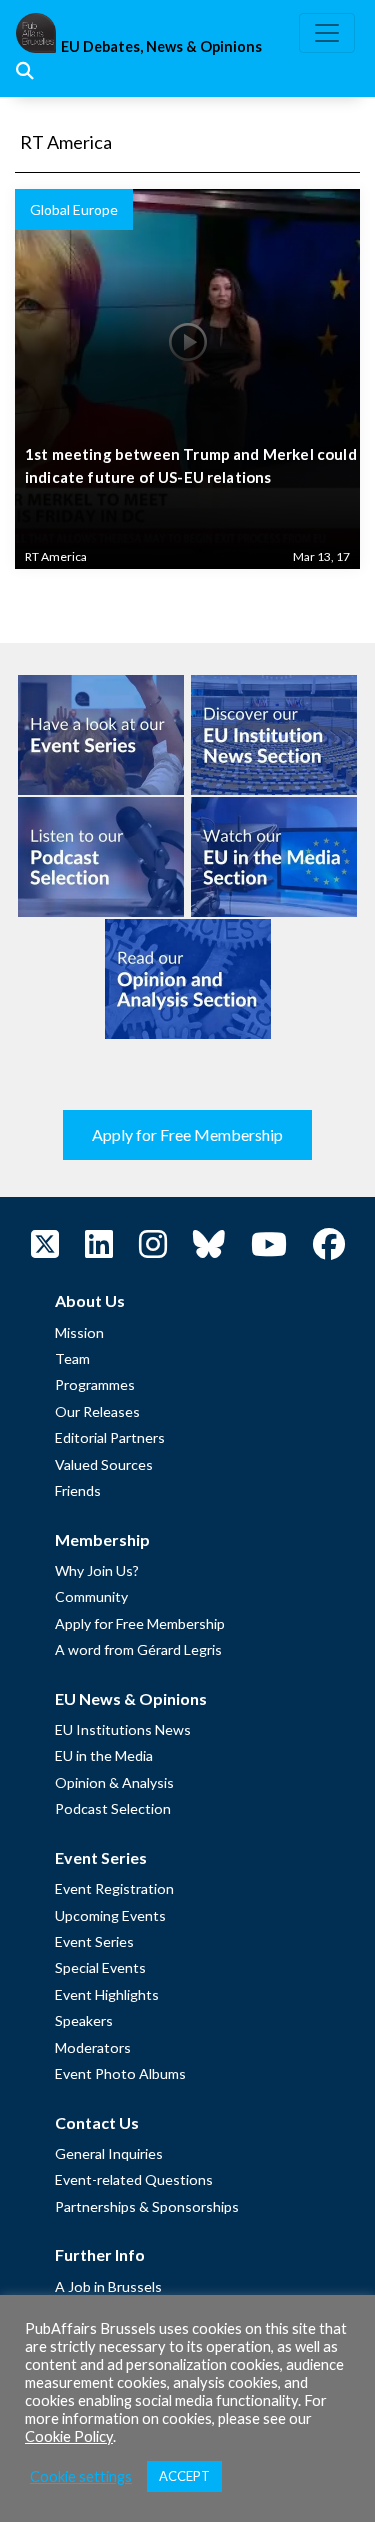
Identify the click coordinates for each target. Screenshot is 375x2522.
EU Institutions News (123, 1729)
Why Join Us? (97, 1570)
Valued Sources (104, 1464)
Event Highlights (107, 1994)
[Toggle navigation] (327, 33)
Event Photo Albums (120, 2073)
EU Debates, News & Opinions (161, 46)
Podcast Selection (113, 1808)
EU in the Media (104, 1755)
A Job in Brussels (108, 2286)
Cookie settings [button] (81, 2476)
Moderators (93, 2047)
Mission (79, 1332)
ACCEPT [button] (184, 2476)
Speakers (84, 2020)
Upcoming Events (110, 1915)
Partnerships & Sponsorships (147, 2206)
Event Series (94, 1941)
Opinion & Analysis (114, 1782)
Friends (78, 1490)
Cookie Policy (69, 2436)
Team (72, 1358)
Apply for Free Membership (187, 1134)
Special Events (100, 1967)
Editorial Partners (110, 1437)
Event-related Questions (134, 2179)
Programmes (95, 1384)
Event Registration (114, 1888)
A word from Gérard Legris (138, 1649)
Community (91, 1596)
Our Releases (97, 1411)
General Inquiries (109, 2153)
